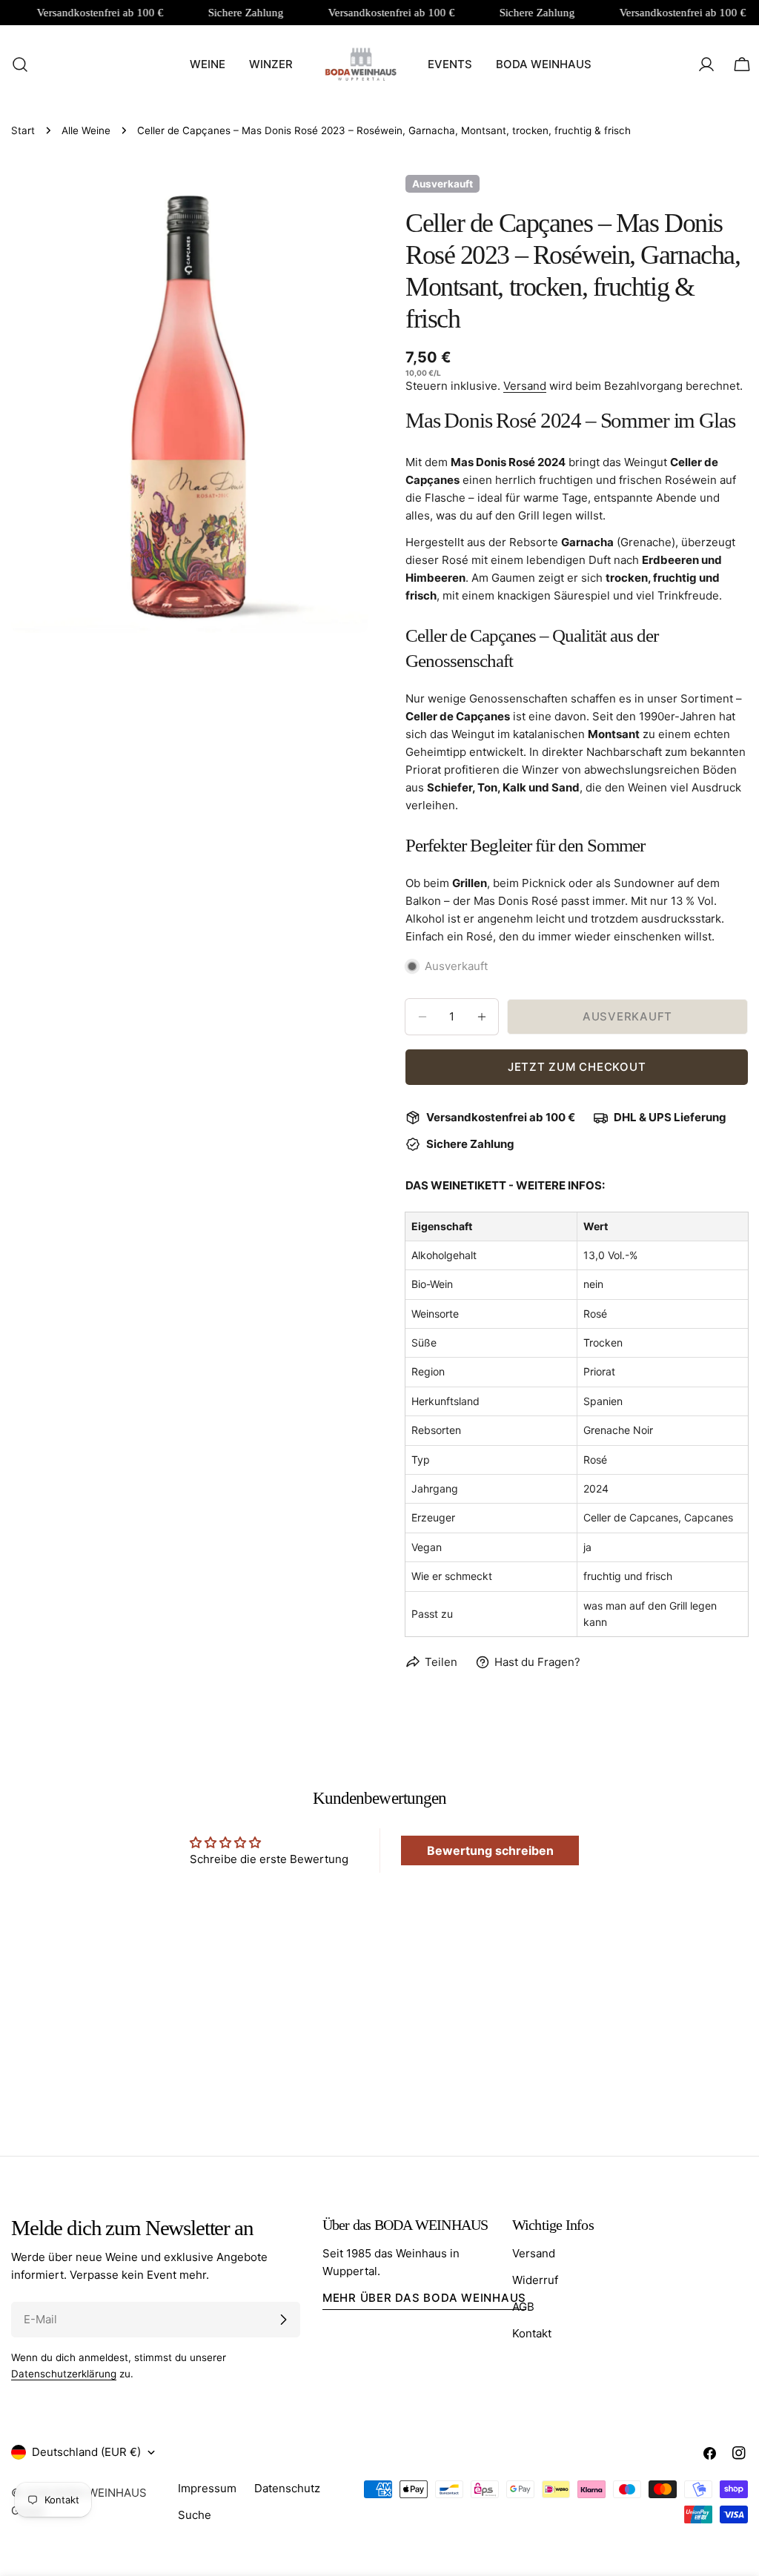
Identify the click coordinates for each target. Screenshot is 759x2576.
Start (23, 130)
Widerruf (535, 2280)
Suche (195, 2515)
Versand (525, 386)
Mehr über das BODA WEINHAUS (424, 2298)
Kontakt (532, 2333)
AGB (523, 2307)
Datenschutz (287, 2488)
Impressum (207, 2488)
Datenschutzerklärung (64, 2374)
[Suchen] (16, 64)
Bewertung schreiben (490, 1850)
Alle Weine (86, 130)
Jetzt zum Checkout (577, 1067)
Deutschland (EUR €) (86, 2452)
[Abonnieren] (283, 2320)
